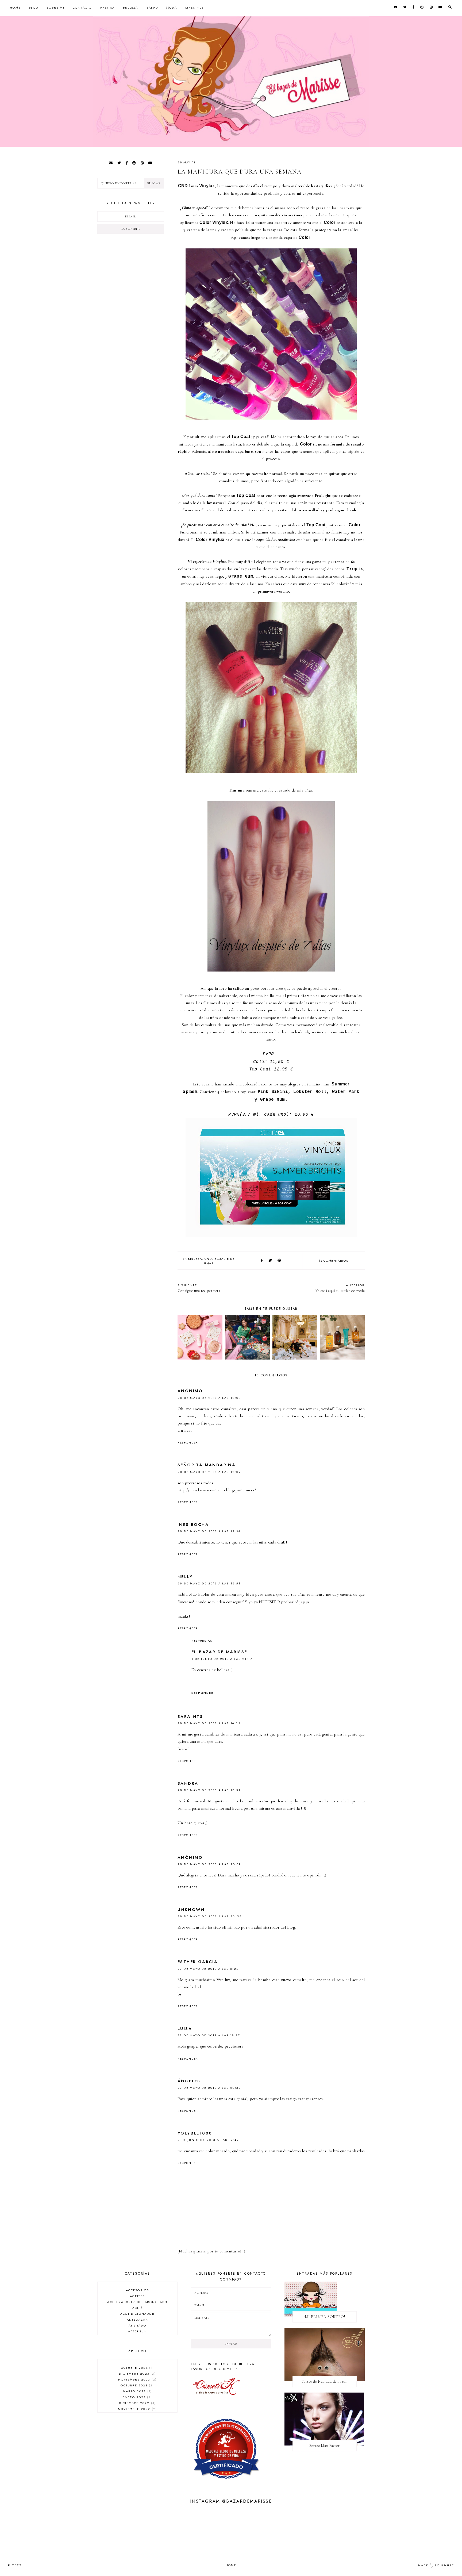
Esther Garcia (198, 1962)
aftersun (138, 2331)
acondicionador (137, 2314)
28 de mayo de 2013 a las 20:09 (209, 1864)
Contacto (82, 7)
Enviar (231, 2344)
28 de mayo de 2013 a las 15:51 (209, 1583)
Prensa (107, 7)
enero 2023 (137, 2397)
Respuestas (202, 1641)
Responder (188, 1442)
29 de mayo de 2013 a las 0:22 (208, 1969)
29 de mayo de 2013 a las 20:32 (209, 2088)
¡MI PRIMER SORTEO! (324, 2317)
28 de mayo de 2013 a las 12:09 (209, 1472)
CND (208, 1259)
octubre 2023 (137, 2385)
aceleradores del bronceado (137, 2302)
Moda (172, 7)
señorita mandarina (207, 1465)
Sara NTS (190, 1717)
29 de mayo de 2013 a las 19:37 (209, 2035)
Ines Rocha (193, 1525)
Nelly (185, 1577)
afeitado (137, 2325)
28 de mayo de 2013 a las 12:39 (209, 1531)
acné (137, 2308)
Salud (152, 7)
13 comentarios (333, 1261)
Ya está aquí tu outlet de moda (340, 1288)
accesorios (138, 2290)
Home (15, 7)
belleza (195, 1259)
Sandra (188, 1783)
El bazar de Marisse (219, 1652)
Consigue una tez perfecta (199, 1288)
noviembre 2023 (137, 2379)
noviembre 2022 (137, 2409)
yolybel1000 (195, 2133)
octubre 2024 (137, 2368)
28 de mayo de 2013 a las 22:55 (209, 1916)
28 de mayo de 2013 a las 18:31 (209, 1790)
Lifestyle (195, 7)
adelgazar (137, 2320)
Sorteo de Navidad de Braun (325, 2381)
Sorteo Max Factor (324, 2446)
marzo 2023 (137, 2391)
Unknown (191, 1910)
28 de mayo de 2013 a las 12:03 (209, 1398)
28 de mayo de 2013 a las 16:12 (209, 1723)
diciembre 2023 (137, 2374)
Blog (34, 7)
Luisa (185, 2029)
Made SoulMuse (436, 2565)
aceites (137, 2296)
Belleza (130, 7)
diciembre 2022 (137, 2403)
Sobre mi (56, 7)
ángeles (189, 2081)
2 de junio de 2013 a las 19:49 (208, 2140)
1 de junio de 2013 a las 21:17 (222, 1659)
